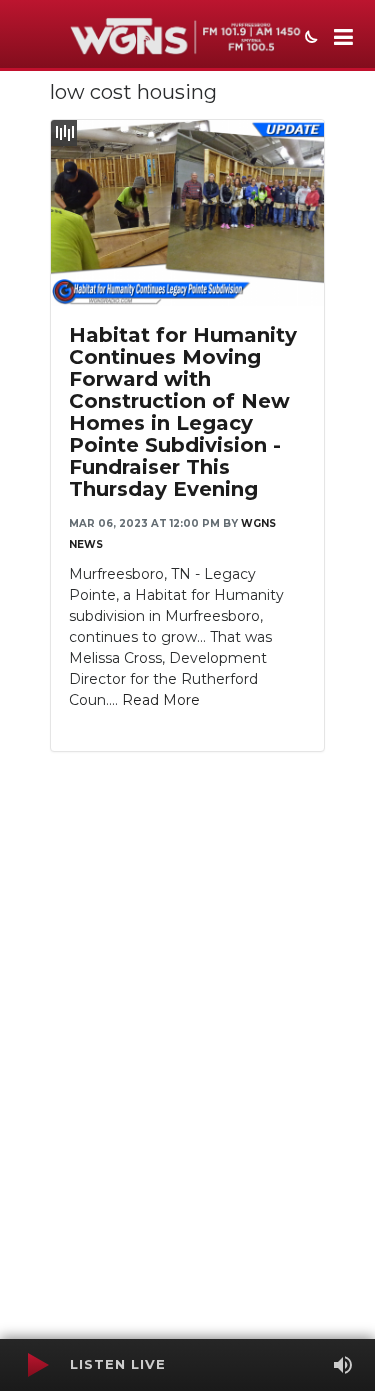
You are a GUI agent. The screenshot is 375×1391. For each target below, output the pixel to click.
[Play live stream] (37, 1365)
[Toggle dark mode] (309, 39)
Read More (161, 700)
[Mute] (343, 1365)
